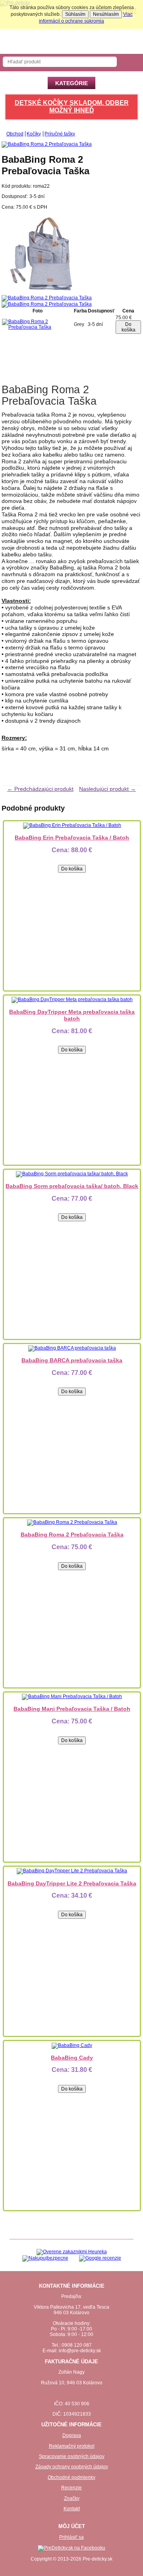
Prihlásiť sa (71, 2537)
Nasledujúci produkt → (107, 789)
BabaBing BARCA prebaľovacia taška (72, 1360)
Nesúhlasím (106, 14)
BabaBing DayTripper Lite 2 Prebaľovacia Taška (72, 1883)
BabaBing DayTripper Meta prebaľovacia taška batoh (72, 1015)
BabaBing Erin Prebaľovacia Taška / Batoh (72, 838)
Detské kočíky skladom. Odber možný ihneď (72, 107)
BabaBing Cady (72, 2058)
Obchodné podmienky (71, 2477)
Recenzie (71, 2488)
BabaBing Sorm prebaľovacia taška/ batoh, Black (72, 1186)
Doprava (72, 2435)
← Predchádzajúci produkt (40, 789)
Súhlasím (75, 14)
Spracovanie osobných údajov (72, 2456)
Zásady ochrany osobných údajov (72, 2467)
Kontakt (72, 2509)
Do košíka (129, 327)
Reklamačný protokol (72, 2446)
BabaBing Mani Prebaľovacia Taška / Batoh (72, 1709)
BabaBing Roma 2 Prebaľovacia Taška (72, 1535)
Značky (72, 2498)
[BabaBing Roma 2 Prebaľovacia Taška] (41, 292)
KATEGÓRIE (71, 83)
